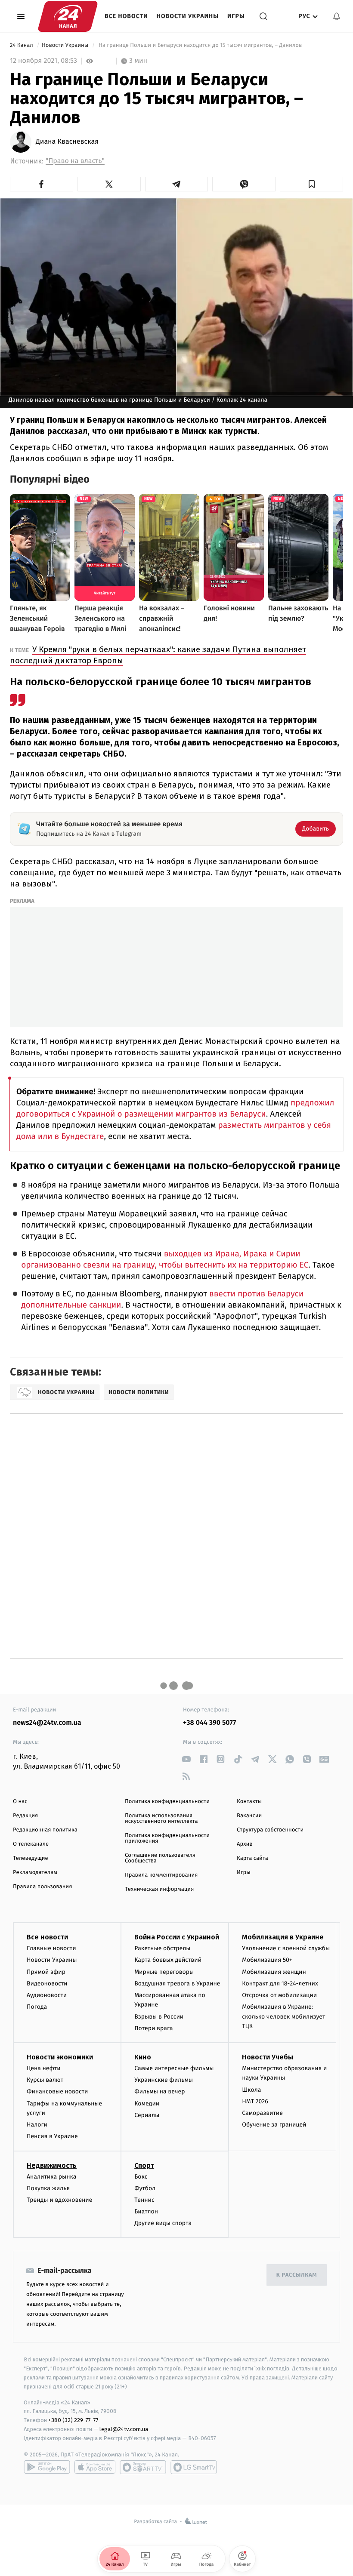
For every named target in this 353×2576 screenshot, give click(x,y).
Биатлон (146, 2211)
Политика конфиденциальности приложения (167, 1838)
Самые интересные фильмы (174, 2068)
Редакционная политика (45, 1830)
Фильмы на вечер (159, 2091)
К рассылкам (297, 2275)
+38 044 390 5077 (209, 1723)
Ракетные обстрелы (162, 1948)
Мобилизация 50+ (267, 1960)
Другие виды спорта (163, 2223)
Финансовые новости (57, 2091)
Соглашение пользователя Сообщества (160, 1858)
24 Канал (22, 45)
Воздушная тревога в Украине (177, 1984)
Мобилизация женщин (274, 1972)
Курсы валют (45, 2080)
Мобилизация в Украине (283, 1937)
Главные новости (51, 1948)
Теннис (144, 2200)
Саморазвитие (262, 2113)
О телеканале (31, 1844)
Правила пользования (42, 1887)
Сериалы (147, 2115)
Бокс (141, 2177)
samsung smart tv (194, 2467)
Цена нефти (44, 2068)
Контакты (249, 1802)
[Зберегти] (311, 184)
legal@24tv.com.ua (124, 2429)
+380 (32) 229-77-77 (73, 2420)
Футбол (145, 2188)
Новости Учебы (268, 2057)
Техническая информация (159, 1889)
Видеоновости (47, 1984)
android (47, 2467)
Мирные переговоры (164, 1972)
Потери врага (153, 2028)
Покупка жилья (48, 2188)
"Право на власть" (75, 161)
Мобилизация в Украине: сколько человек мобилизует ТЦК (283, 2016)
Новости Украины (188, 16)
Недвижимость (52, 2165)
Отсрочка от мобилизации (279, 1995)
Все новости (126, 16)
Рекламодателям (35, 1873)
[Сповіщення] (337, 16)
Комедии (147, 2104)
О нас (20, 1802)
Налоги (37, 2125)
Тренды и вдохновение (59, 2200)
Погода (37, 2007)
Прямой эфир (46, 1972)
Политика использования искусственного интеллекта (161, 1819)
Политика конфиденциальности (167, 1802)
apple (95, 2467)
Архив (245, 1844)
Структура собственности (270, 1830)
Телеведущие (31, 1858)
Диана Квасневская (67, 142)
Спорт (144, 2165)
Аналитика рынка (52, 2177)
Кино (143, 2057)
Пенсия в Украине (52, 2136)
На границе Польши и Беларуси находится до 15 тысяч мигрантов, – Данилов (200, 45)
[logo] (68, 16)
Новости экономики (60, 2057)
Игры (236, 16)
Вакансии (249, 1816)
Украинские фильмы (164, 2080)
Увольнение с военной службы (286, 1948)
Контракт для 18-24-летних (280, 1984)
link (186, 1759)
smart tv (143, 2467)
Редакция (25, 1816)
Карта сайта (252, 1858)
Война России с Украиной (177, 1937)
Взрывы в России (159, 2017)
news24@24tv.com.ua (47, 1723)
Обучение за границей (274, 2125)
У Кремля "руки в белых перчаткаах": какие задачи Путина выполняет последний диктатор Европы (158, 655)
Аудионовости (47, 1995)
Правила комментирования (161, 1875)
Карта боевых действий (168, 1960)
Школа (251, 2090)
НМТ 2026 (255, 2101)
